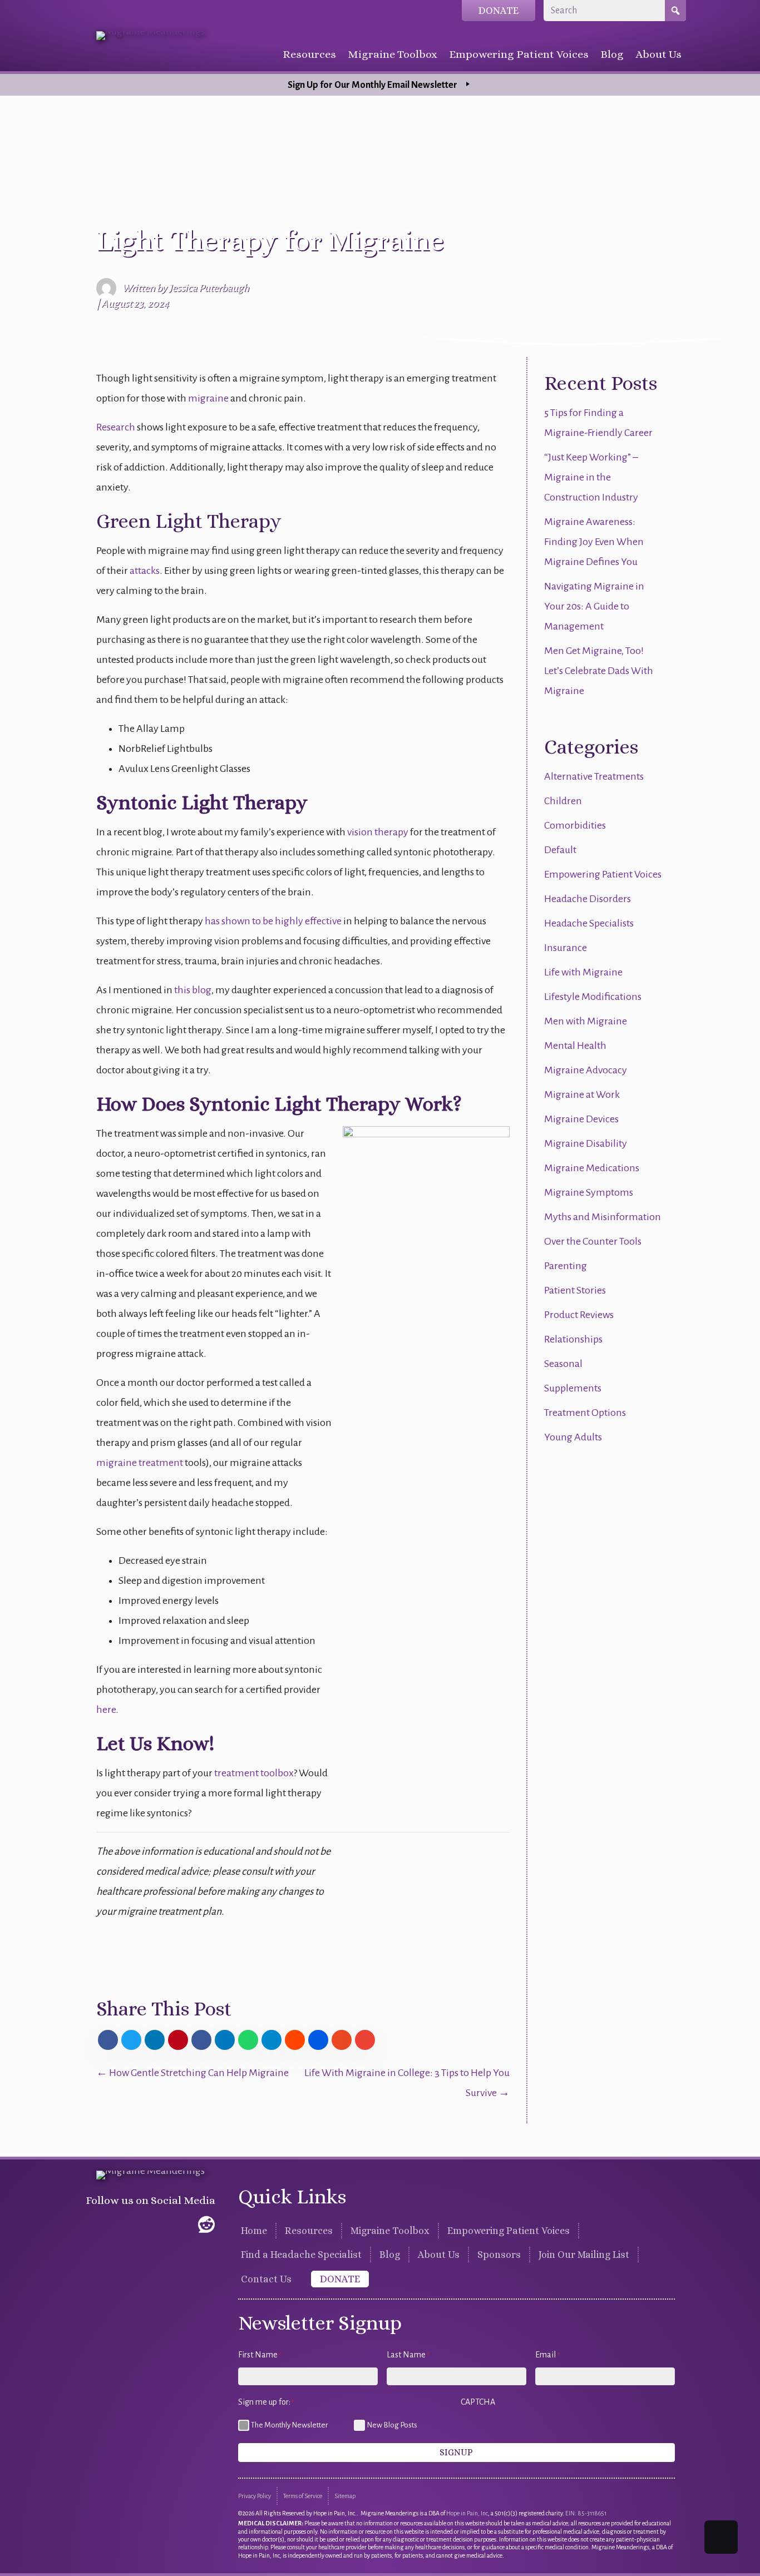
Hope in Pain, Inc (467, 2513)
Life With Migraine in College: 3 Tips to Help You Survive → (407, 2083)
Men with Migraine (586, 1021)
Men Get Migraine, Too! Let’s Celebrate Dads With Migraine (599, 671)
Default (560, 850)
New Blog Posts (392, 2425)
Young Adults (573, 1437)
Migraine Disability (586, 1143)
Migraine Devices (581, 1119)
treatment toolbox (254, 1773)
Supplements (573, 1388)
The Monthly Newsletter (289, 2425)
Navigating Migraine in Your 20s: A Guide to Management (594, 606)
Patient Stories (575, 1290)
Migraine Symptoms (589, 1192)
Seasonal (563, 1364)
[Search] (675, 11)
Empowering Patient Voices (603, 874)
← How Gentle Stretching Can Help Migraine (193, 2073)
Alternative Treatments (594, 776)
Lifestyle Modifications (593, 997)
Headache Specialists (589, 923)
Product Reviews (579, 1315)
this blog (193, 990)
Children (563, 801)
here (106, 1710)
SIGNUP (456, 2452)
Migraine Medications (592, 1168)
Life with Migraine (583, 972)
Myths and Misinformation (603, 1217)
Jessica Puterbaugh (209, 288)
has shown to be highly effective (273, 921)
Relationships (573, 1339)
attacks (145, 571)
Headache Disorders (588, 899)
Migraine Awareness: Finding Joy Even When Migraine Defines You (594, 542)
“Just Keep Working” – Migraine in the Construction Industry (591, 477)
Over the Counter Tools (593, 1241)
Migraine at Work (582, 1094)
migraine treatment (140, 1463)
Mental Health (575, 1046)
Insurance (566, 948)
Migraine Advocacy (586, 1070)
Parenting (566, 1266)
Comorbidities (575, 825)
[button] (95, 2225)
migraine (208, 398)
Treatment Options (585, 1413)
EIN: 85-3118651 (586, 2513)
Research (116, 427)
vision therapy (378, 832)
